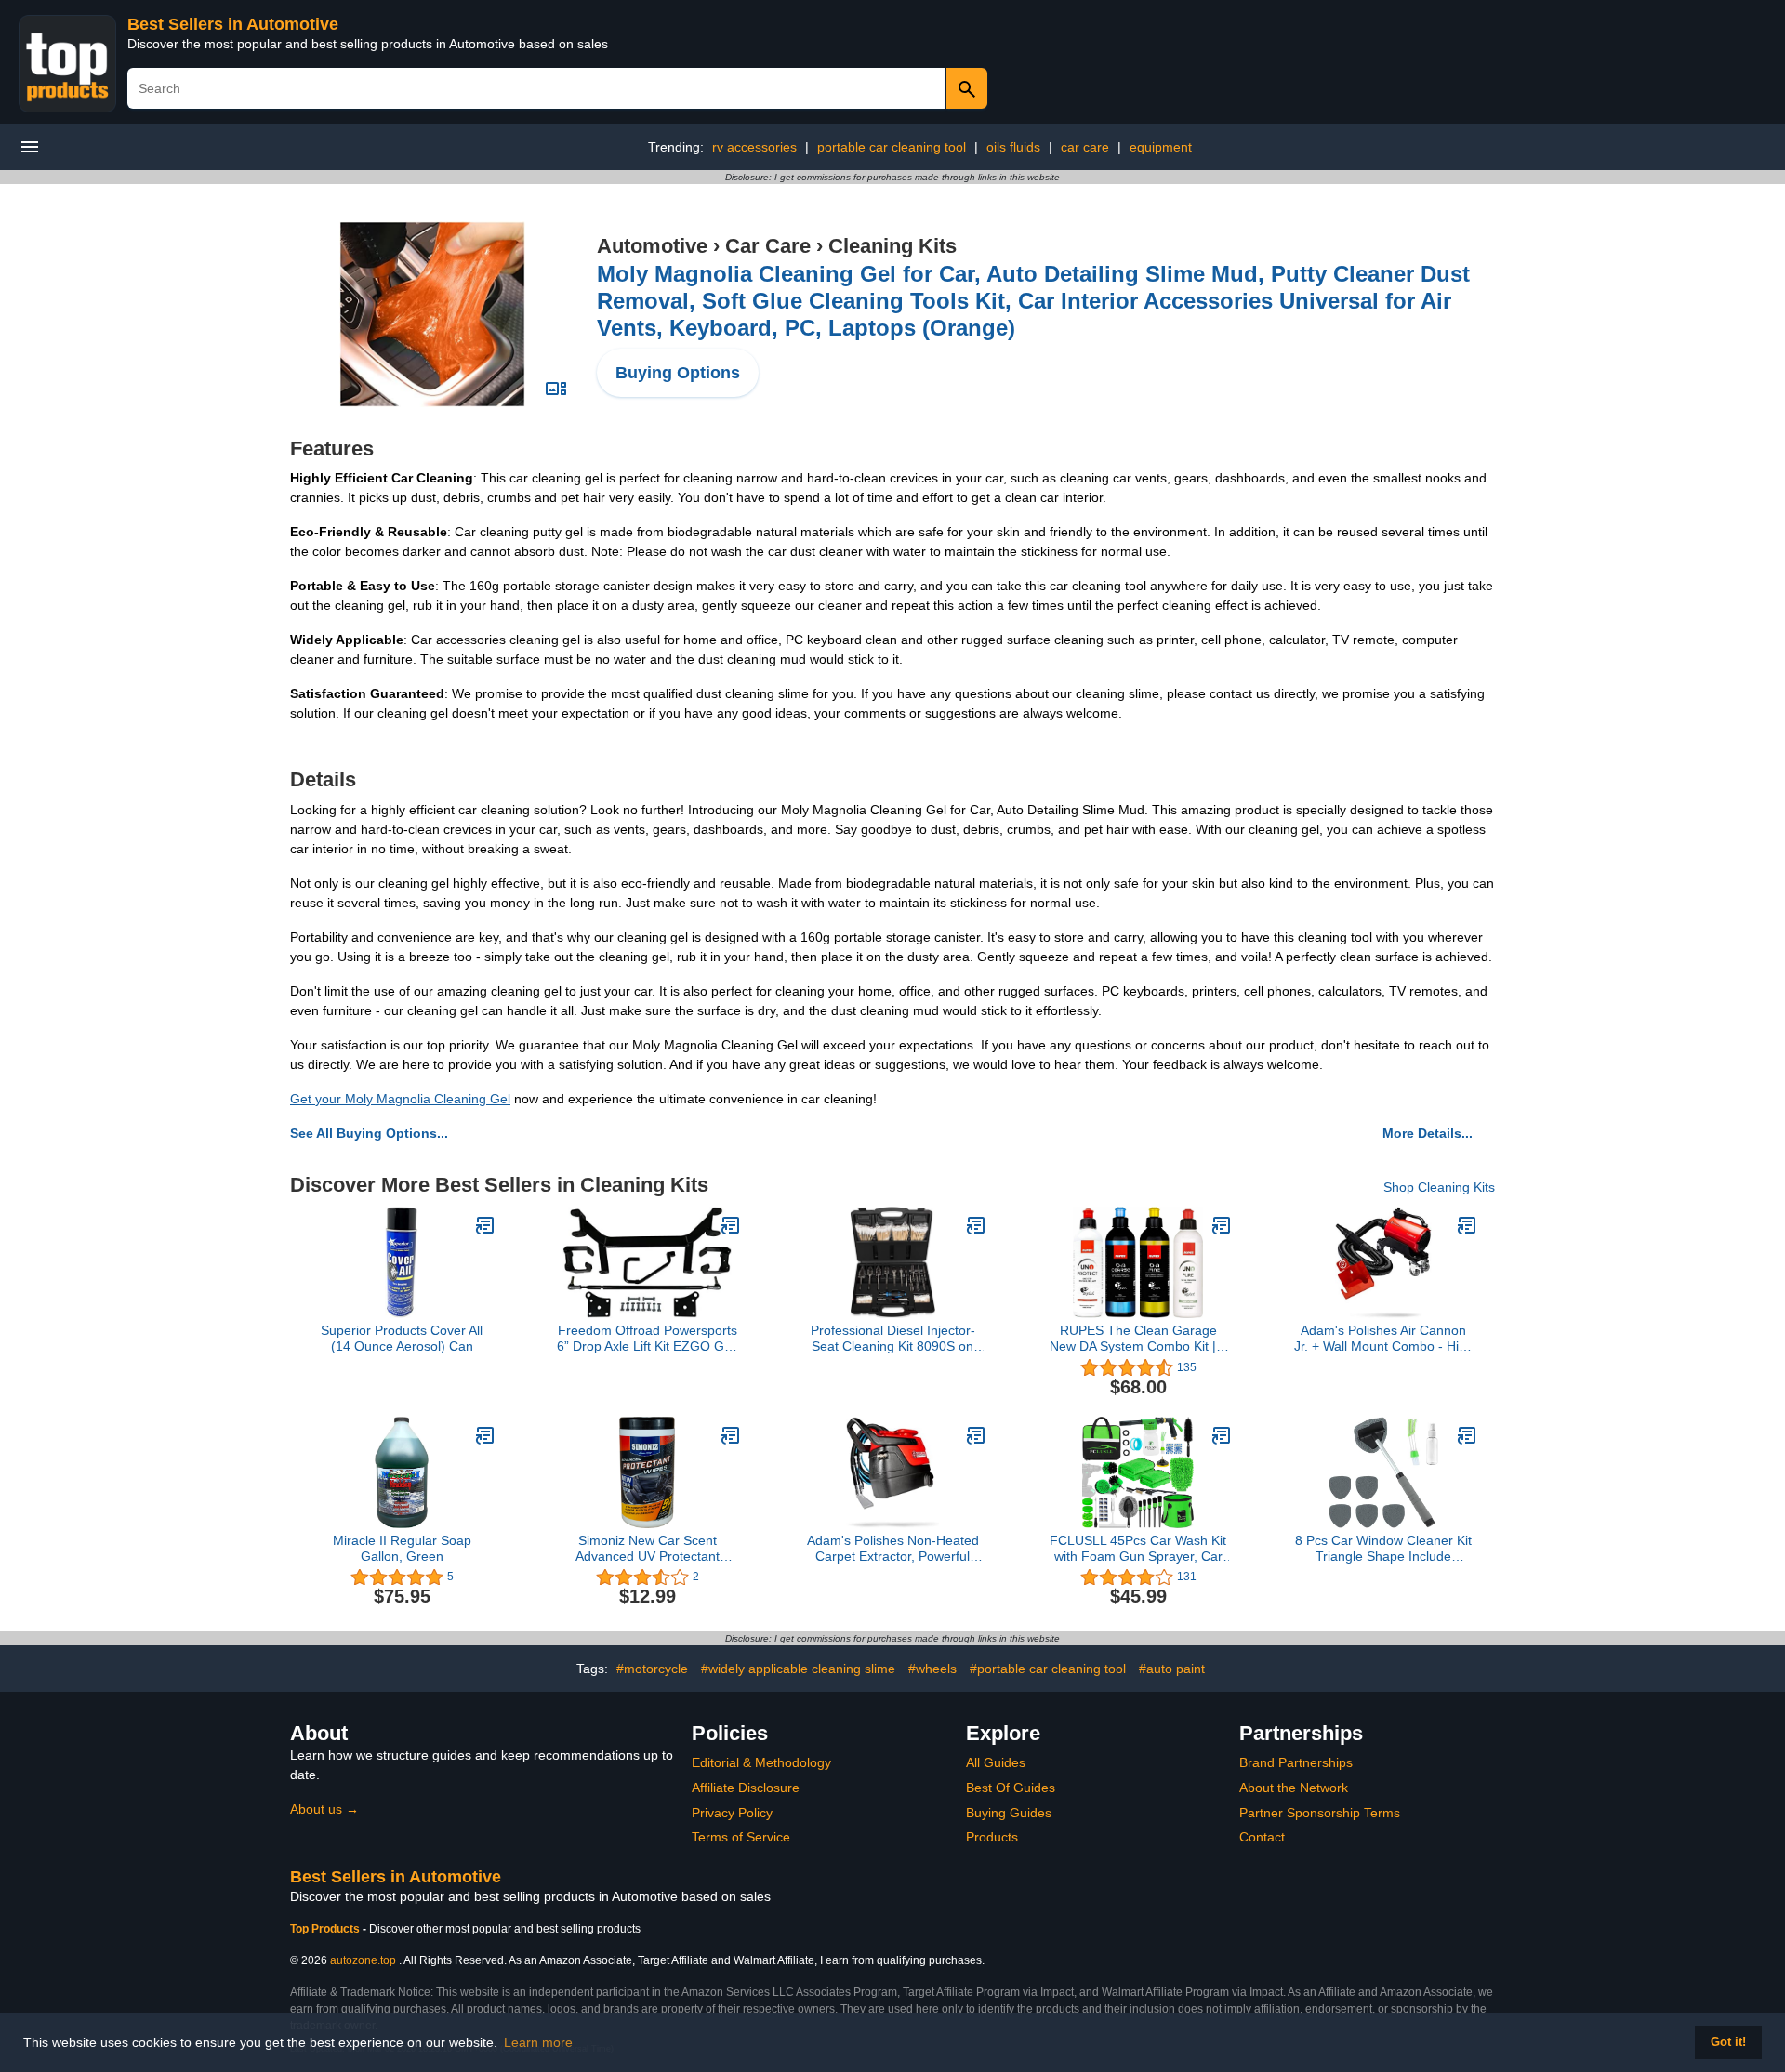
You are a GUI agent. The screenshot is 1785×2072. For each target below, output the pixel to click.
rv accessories (754, 147)
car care (1085, 147)
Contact (1262, 1837)
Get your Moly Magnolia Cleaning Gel (400, 1099)
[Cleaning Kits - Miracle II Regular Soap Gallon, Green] (485, 1435)
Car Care (768, 246)
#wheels (932, 1669)
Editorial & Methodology (761, 1762)
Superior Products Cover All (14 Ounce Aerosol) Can (402, 1338)
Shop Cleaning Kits (1439, 1187)
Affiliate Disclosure (746, 1788)
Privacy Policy (732, 1813)
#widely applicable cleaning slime (798, 1669)
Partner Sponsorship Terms (1320, 1813)
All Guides (996, 1762)
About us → (324, 1809)
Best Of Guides (1011, 1788)
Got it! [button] (1728, 2042)
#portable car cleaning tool (1048, 1669)
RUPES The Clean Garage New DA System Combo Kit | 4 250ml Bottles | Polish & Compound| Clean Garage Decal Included (1138, 1339)
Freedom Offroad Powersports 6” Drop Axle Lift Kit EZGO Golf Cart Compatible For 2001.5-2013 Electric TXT (648, 1339)
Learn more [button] (538, 2042)
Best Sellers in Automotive (233, 24)
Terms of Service (741, 1837)
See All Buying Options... (369, 1133)
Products (992, 1837)
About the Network (1294, 1788)
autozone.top (363, 1960)
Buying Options (678, 373)
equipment (1161, 147)
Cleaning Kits (892, 246)
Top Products (326, 1929)
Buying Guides (1009, 1813)
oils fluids (1013, 147)
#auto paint (1172, 1669)
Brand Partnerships (1296, 1762)
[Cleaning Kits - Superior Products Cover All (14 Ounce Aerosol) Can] (485, 1225)
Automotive (652, 246)
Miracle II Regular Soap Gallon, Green (402, 1548)
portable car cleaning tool (892, 147)
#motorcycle (652, 1669)
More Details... (1428, 1133)
